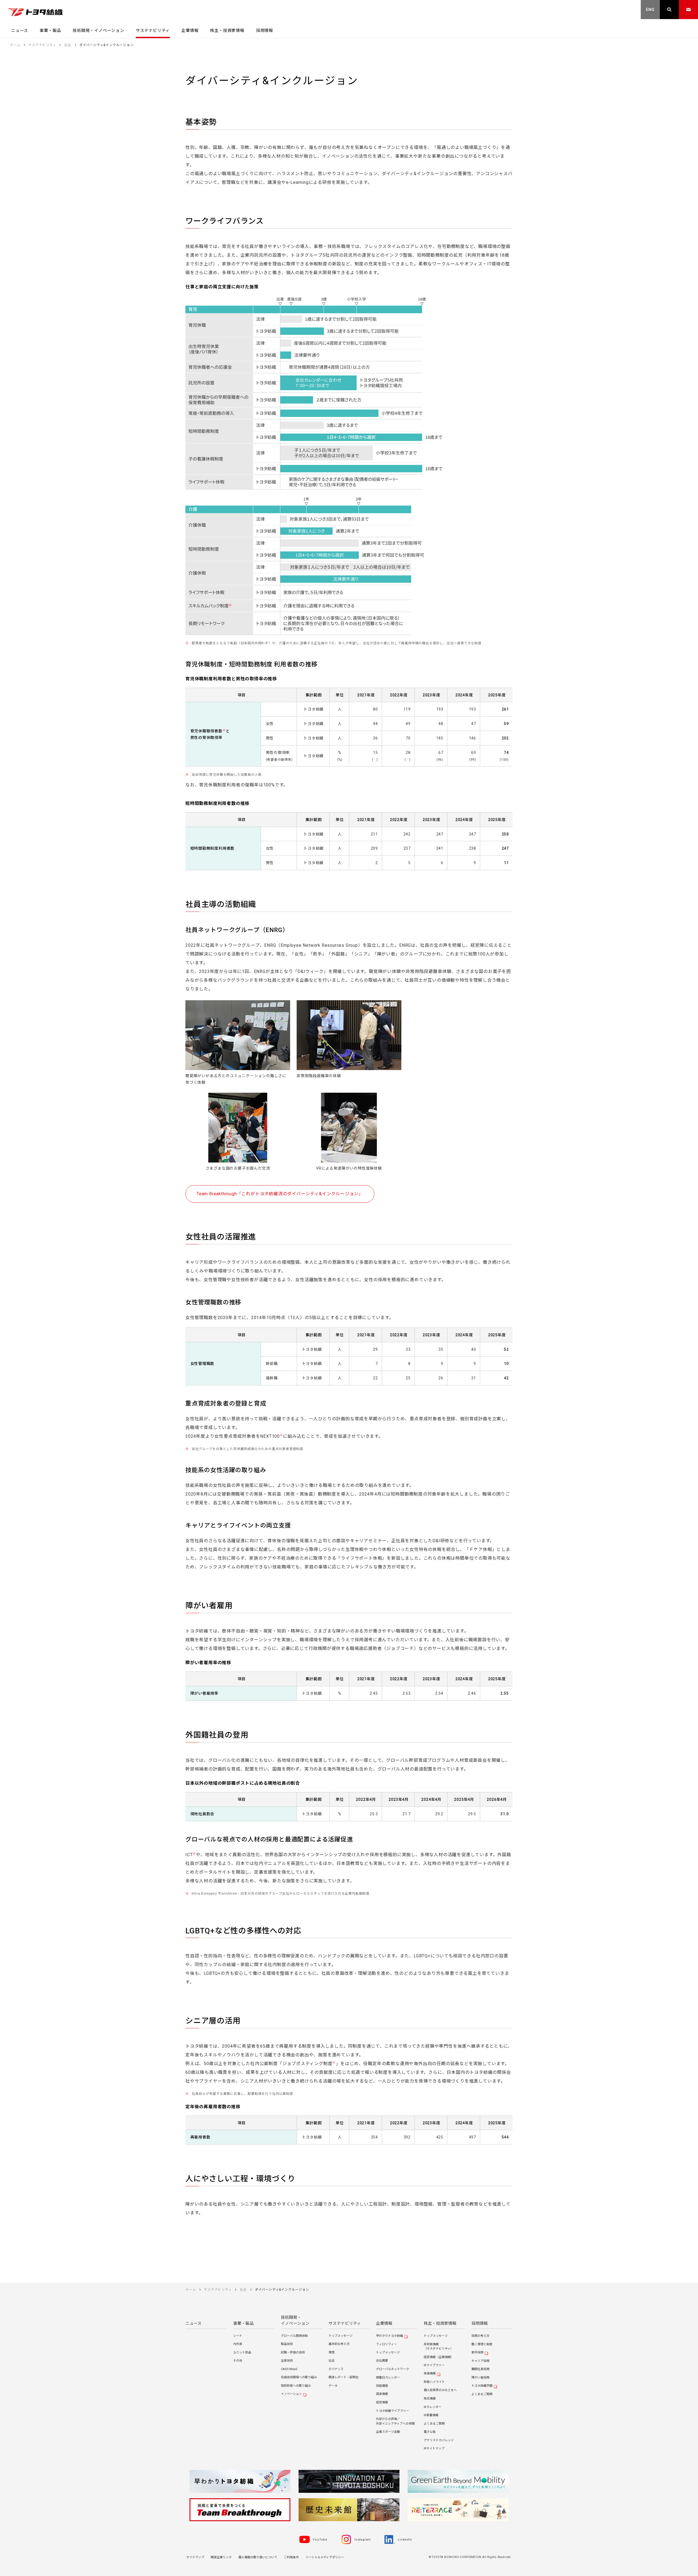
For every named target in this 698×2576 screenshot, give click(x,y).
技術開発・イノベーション (295, 2321)
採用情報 (480, 2323)
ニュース (193, 2323)
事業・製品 (243, 2323)
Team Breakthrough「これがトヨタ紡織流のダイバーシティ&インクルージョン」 (280, 1194)
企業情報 (384, 2323)
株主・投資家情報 (440, 2323)
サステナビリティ (345, 2323)
